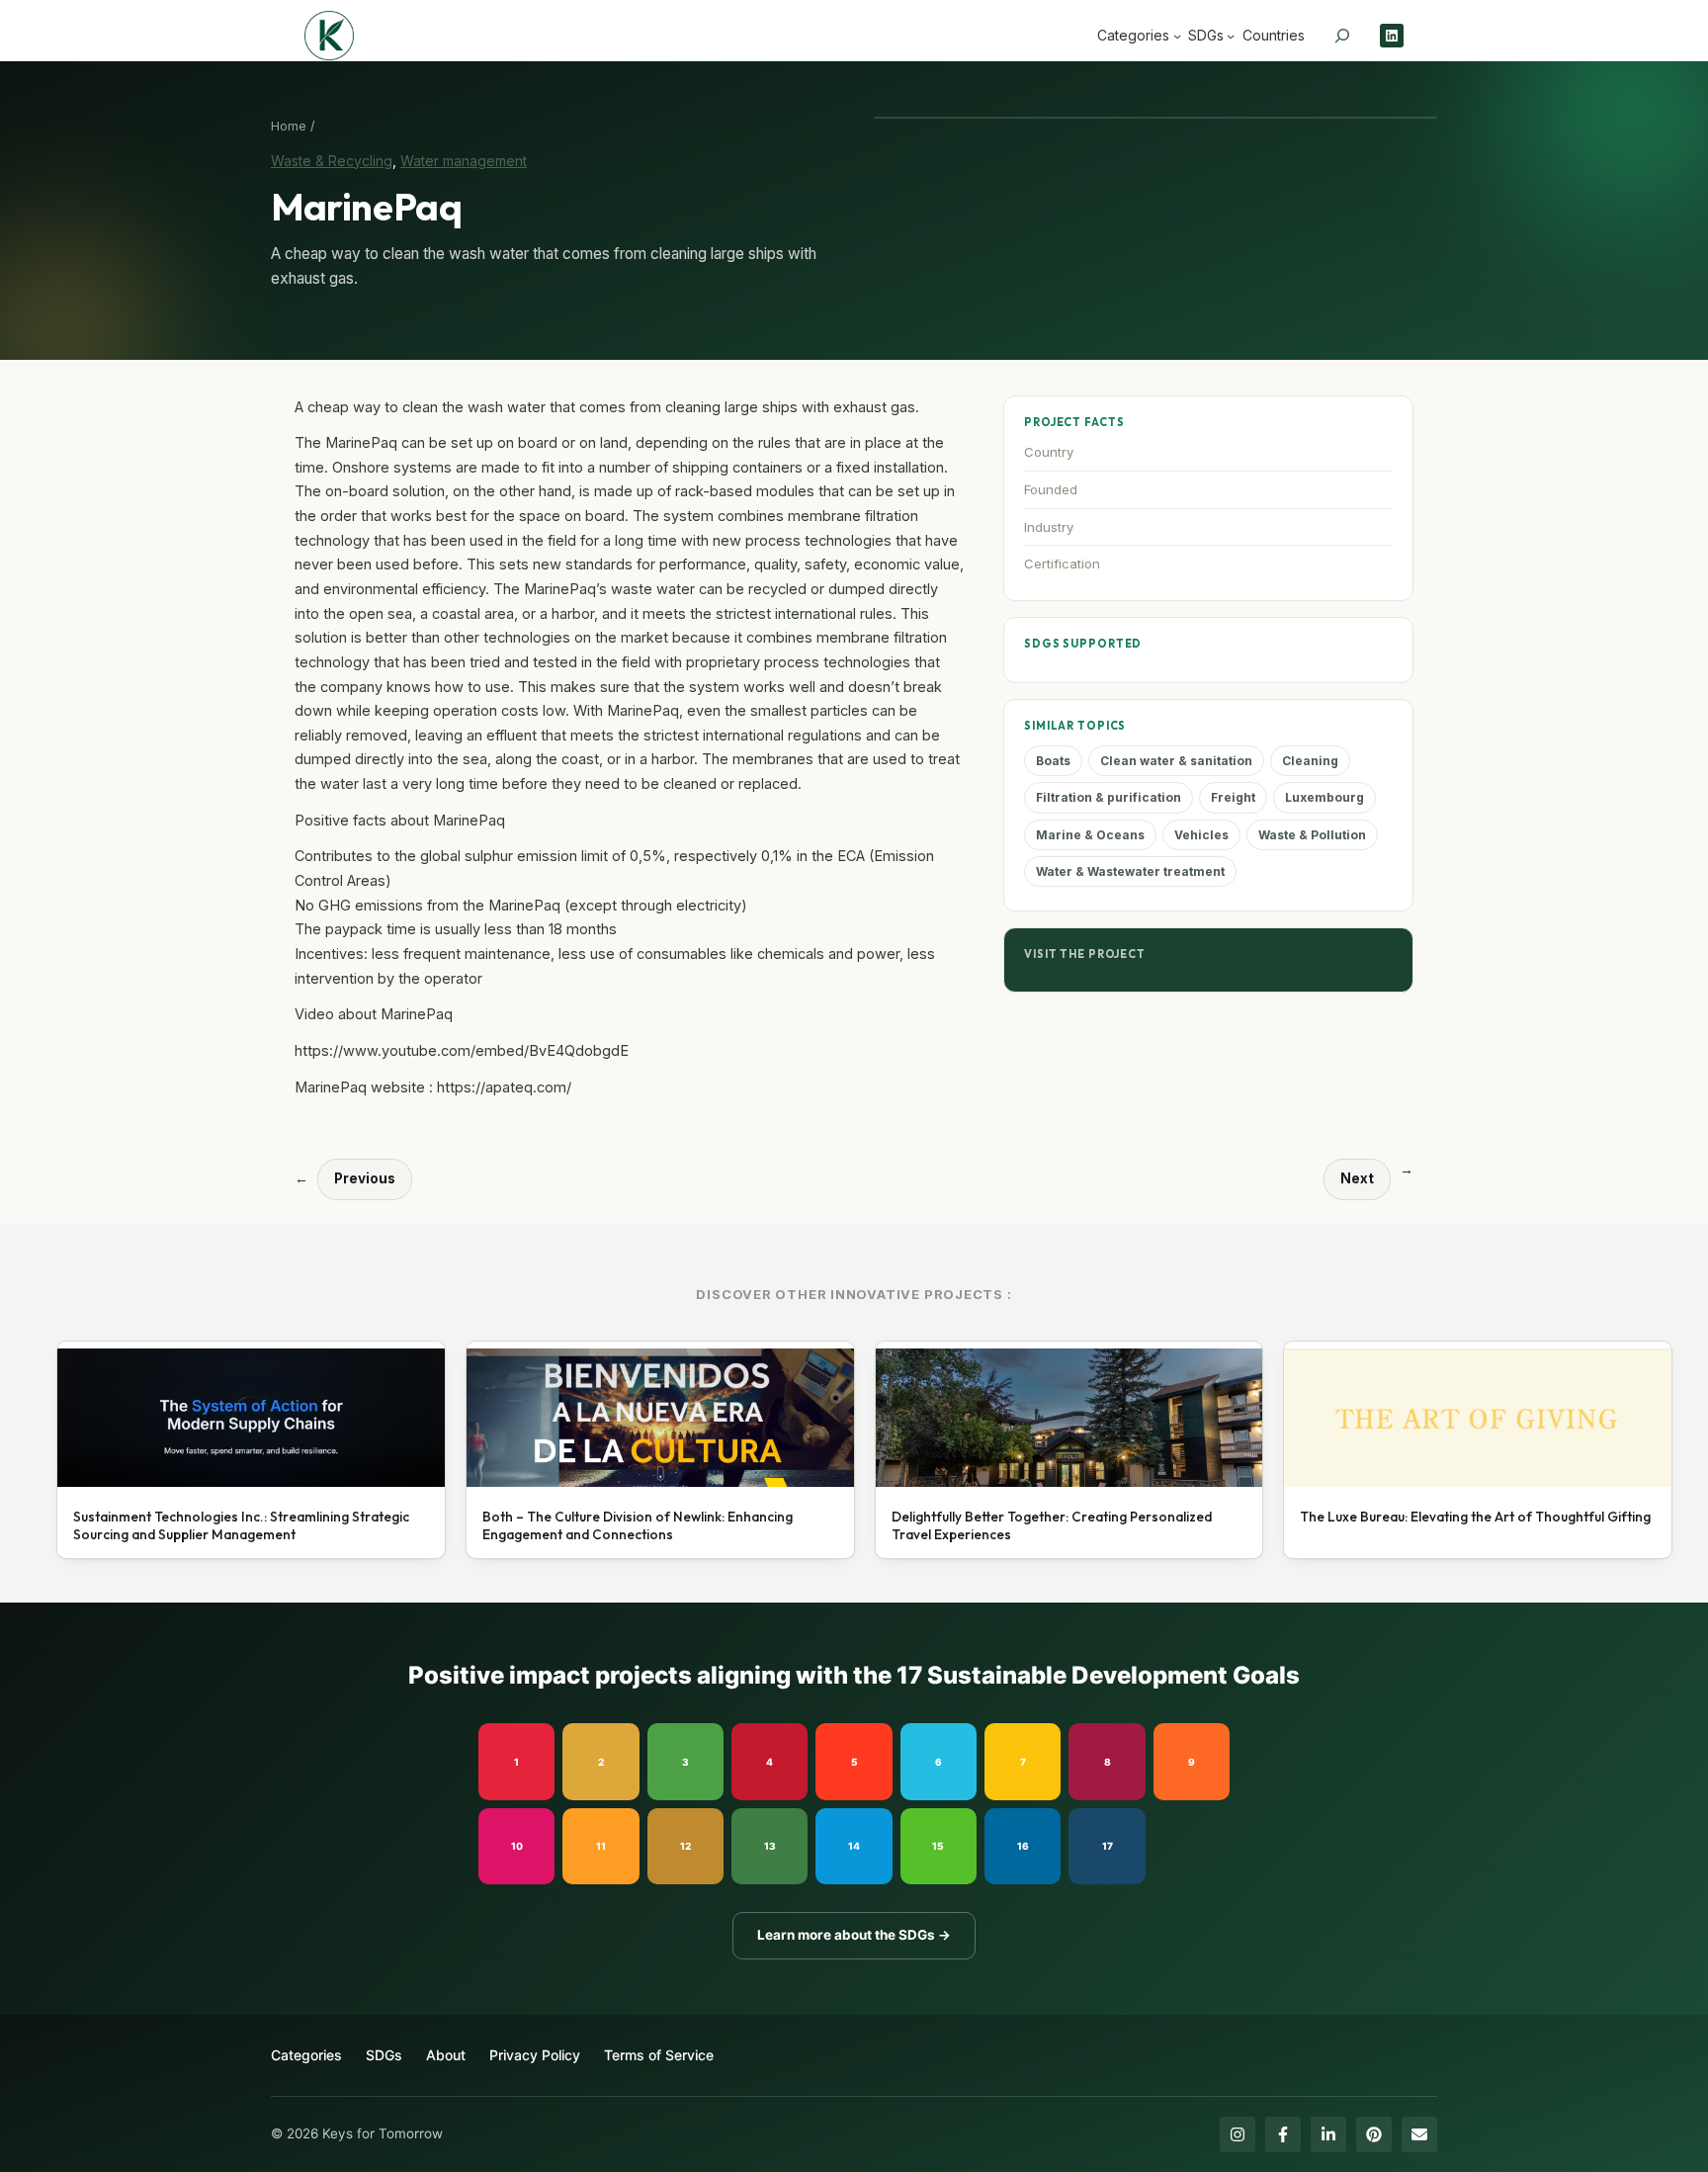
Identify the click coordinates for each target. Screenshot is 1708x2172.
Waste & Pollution (1312, 835)
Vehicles (1201, 835)
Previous (365, 1178)
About (446, 2055)
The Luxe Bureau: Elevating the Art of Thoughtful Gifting (1475, 1517)
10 (517, 1846)
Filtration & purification (1109, 797)
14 (854, 1846)
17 (1108, 1846)
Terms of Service (659, 2055)
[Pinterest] (1374, 2134)
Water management (464, 161)
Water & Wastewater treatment (1130, 871)
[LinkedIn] (1328, 2134)
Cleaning (1310, 761)
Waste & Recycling (332, 161)
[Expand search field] (1342, 36)
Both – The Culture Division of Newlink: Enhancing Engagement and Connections (638, 1526)
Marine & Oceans (1090, 835)
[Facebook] (1283, 2134)
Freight (1233, 797)
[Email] (1419, 2134)
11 (601, 1846)
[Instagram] (1238, 2134)
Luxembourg (1324, 797)
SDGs (384, 2055)
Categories (306, 2055)
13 (770, 1846)
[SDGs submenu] (1231, 36)
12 (685, 1846)
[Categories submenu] (1177, 36)
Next (1357, 1178)
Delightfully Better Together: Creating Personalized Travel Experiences (1052, 1526)
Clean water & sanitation (1176, 761)
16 (1023, 1846)
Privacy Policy (535, 2055)
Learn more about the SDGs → (854, 1935)
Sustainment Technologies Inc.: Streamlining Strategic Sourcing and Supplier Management (241, 1526)
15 (938, 1846)
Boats (1053, 761)
